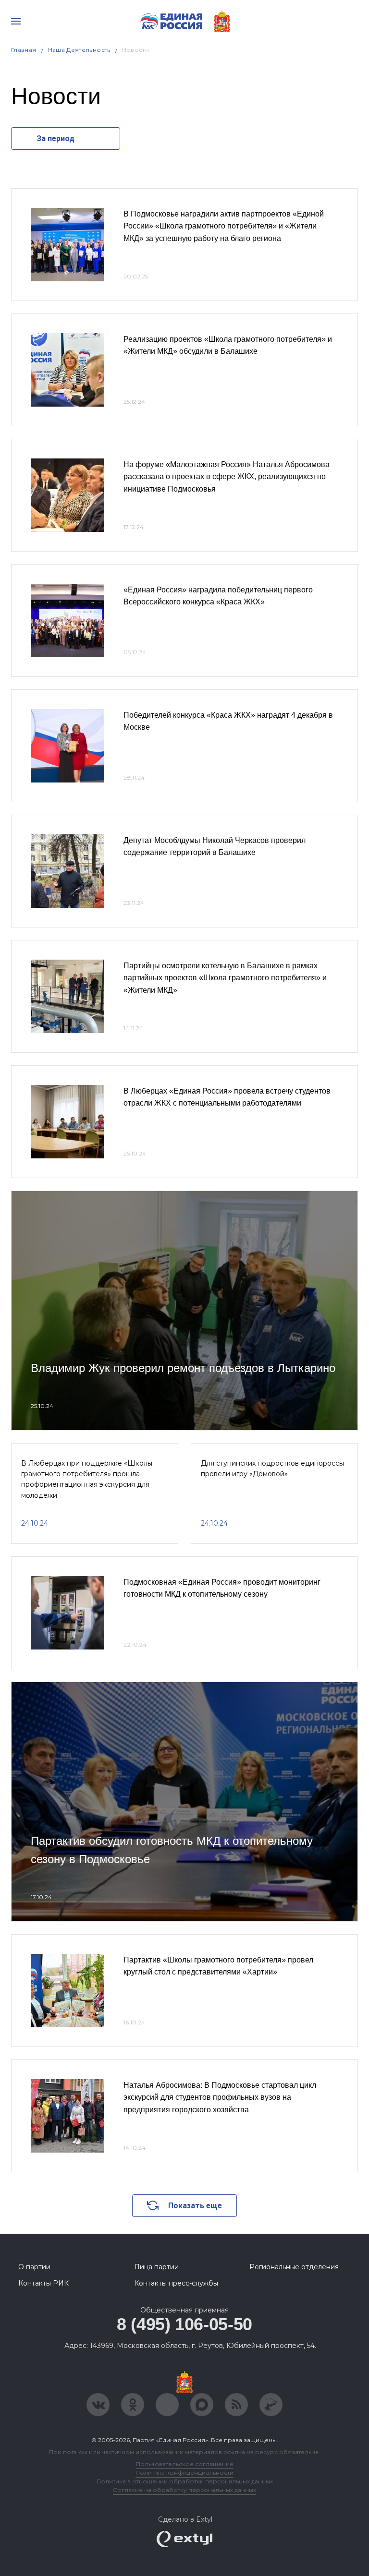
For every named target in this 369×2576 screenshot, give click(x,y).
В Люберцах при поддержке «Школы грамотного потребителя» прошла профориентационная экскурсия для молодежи (87, 1479)
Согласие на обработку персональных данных (184, 2490)
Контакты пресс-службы (176, 2283)
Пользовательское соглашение (185, 2464)
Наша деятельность (79, 50)
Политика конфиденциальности (184, 2473)
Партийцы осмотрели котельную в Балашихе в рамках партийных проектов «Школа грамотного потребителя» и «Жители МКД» (225, 978)
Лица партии (156, 2267)
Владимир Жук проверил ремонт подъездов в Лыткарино (183, 1368)
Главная (24, 50)
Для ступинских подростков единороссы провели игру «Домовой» (272, 1469)
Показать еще (195, 2206)
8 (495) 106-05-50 (184, 2324)
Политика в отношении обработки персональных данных (185, 2481)
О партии (34, 2267)
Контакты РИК (43, 2283)
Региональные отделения (294, 2267)
